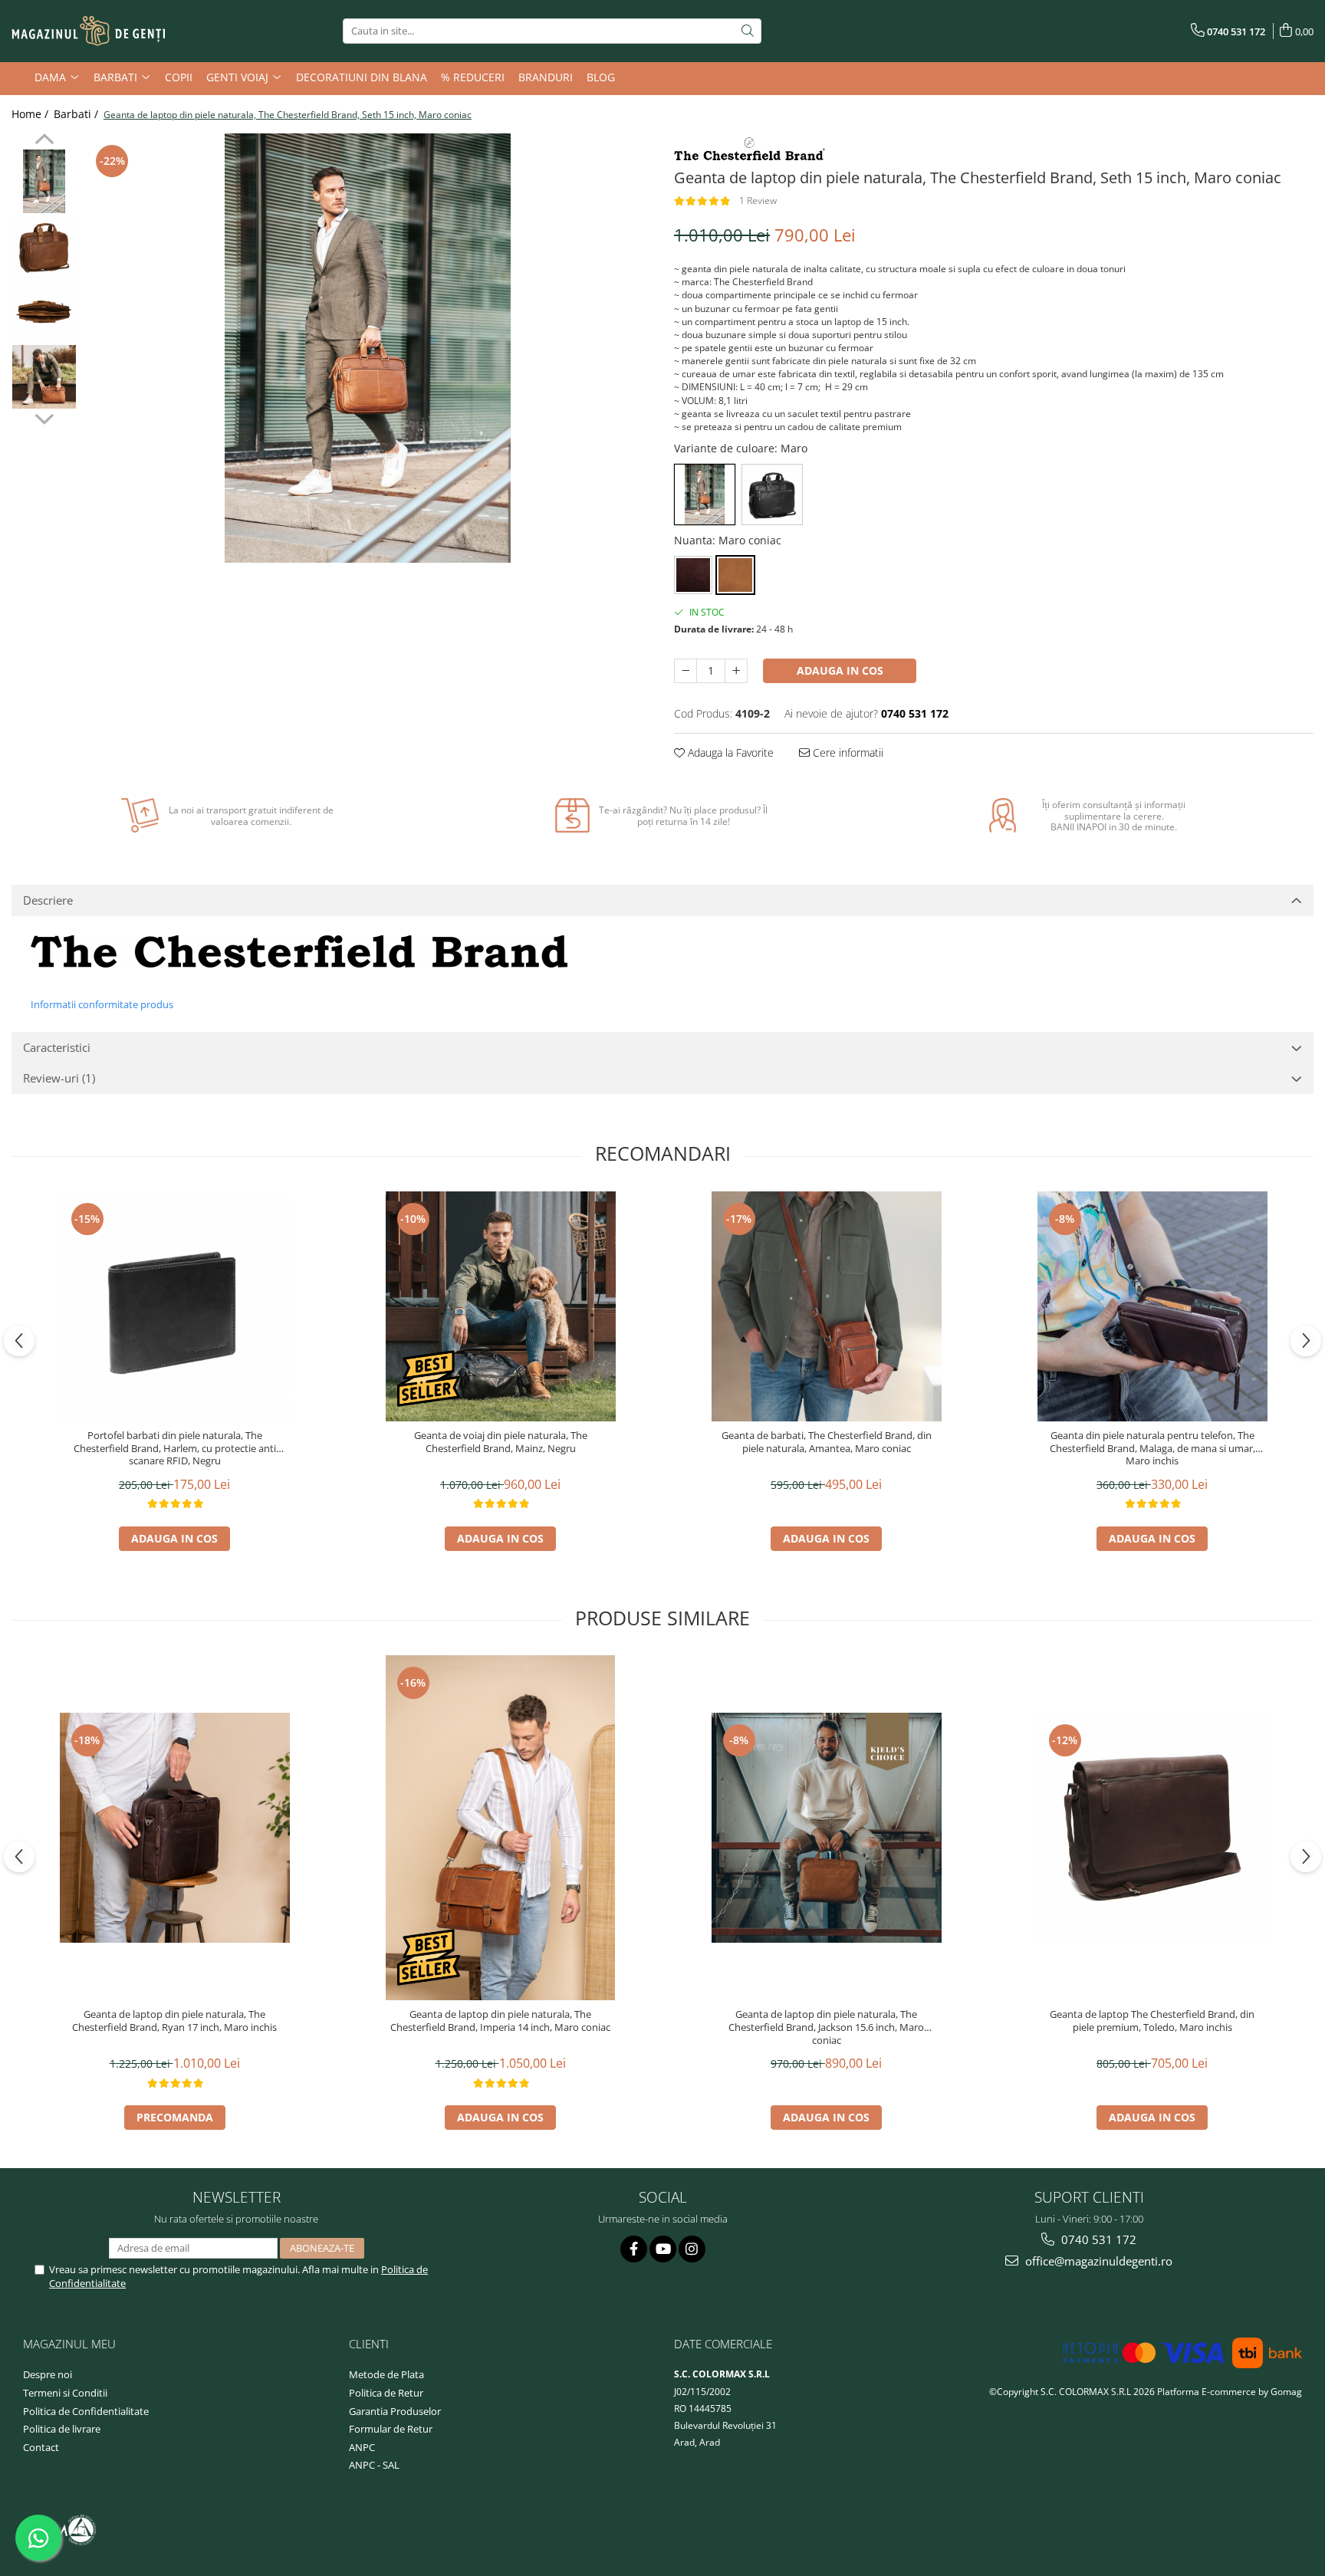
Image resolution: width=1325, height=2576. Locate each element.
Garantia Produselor (395, 2411)
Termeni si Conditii (65, 2393)
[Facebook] (634, 2249)
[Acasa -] (88, 31)
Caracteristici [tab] (57, 1047)
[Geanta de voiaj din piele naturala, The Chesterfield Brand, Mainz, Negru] (501, 1306)
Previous (44, 141)
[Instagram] (692, 2249)
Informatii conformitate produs (102, 1004)
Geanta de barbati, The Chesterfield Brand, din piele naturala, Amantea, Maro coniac (827, 1442)
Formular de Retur (391, 2429)
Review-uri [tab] (59, 1078)
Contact (41, 2447)
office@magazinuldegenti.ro (1097, 2261)
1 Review (758, 200)
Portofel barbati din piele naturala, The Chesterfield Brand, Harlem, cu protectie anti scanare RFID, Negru (175, 1449)
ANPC (362, 2447)
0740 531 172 (1097, 2239)
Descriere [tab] (48, 900)
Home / (31, 114)
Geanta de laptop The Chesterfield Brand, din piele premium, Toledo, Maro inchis (1152, 2021)
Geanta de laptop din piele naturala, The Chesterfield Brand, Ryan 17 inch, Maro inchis (174, 2021)
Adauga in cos (840, 670)
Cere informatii (847, 752)
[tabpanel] (368, 348)
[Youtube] (663, 2249)
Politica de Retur (386, 2393)
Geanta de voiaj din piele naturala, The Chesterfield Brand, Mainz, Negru (501, 1442)
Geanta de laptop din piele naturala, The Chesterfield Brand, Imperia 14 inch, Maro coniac (500, 2021)
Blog (601, 77)
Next (44, 417)
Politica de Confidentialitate (86, 2411)
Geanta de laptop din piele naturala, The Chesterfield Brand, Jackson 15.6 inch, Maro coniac (826, 2027)
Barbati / (77, 114)
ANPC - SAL (374, 2465)
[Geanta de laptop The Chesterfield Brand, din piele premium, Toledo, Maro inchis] (1152, 1828)
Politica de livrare (62, 2429)
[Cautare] (748, 31)
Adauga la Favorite (729, 752)
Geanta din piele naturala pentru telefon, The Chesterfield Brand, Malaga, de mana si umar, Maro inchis (1152, 1449)
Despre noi (48, 2374)
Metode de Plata (386, 2374)
